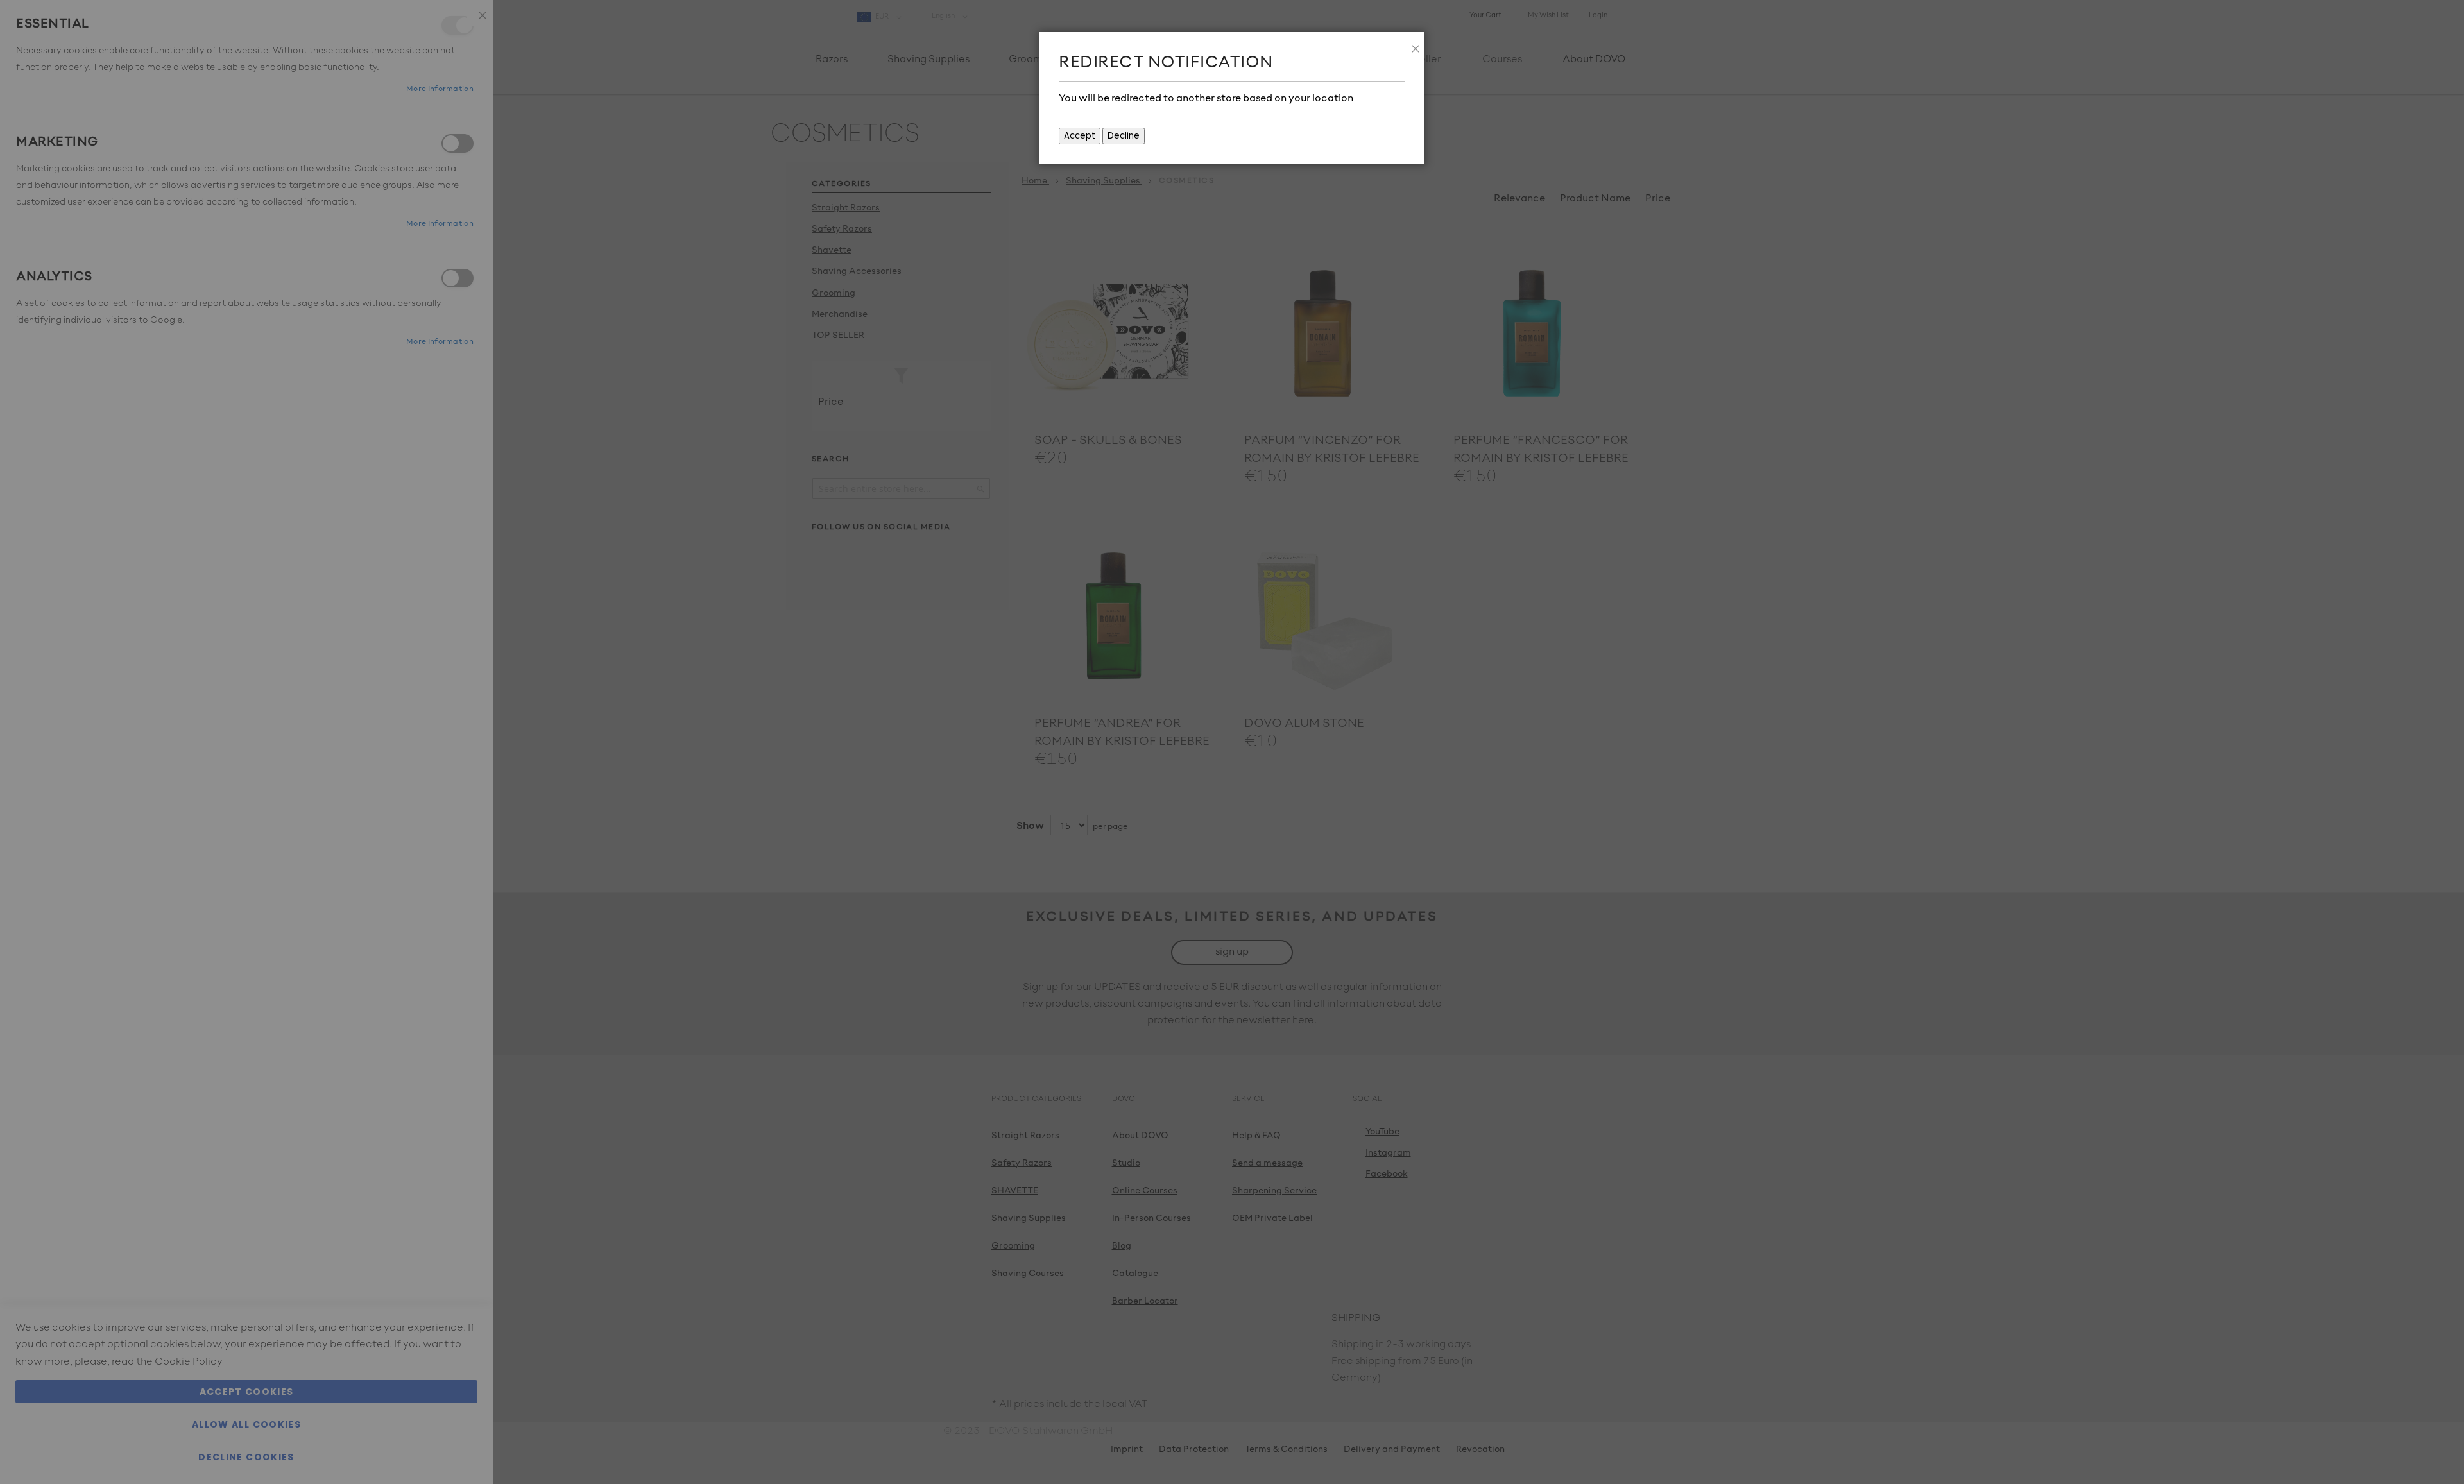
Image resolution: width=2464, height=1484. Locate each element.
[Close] (1412, 45)
